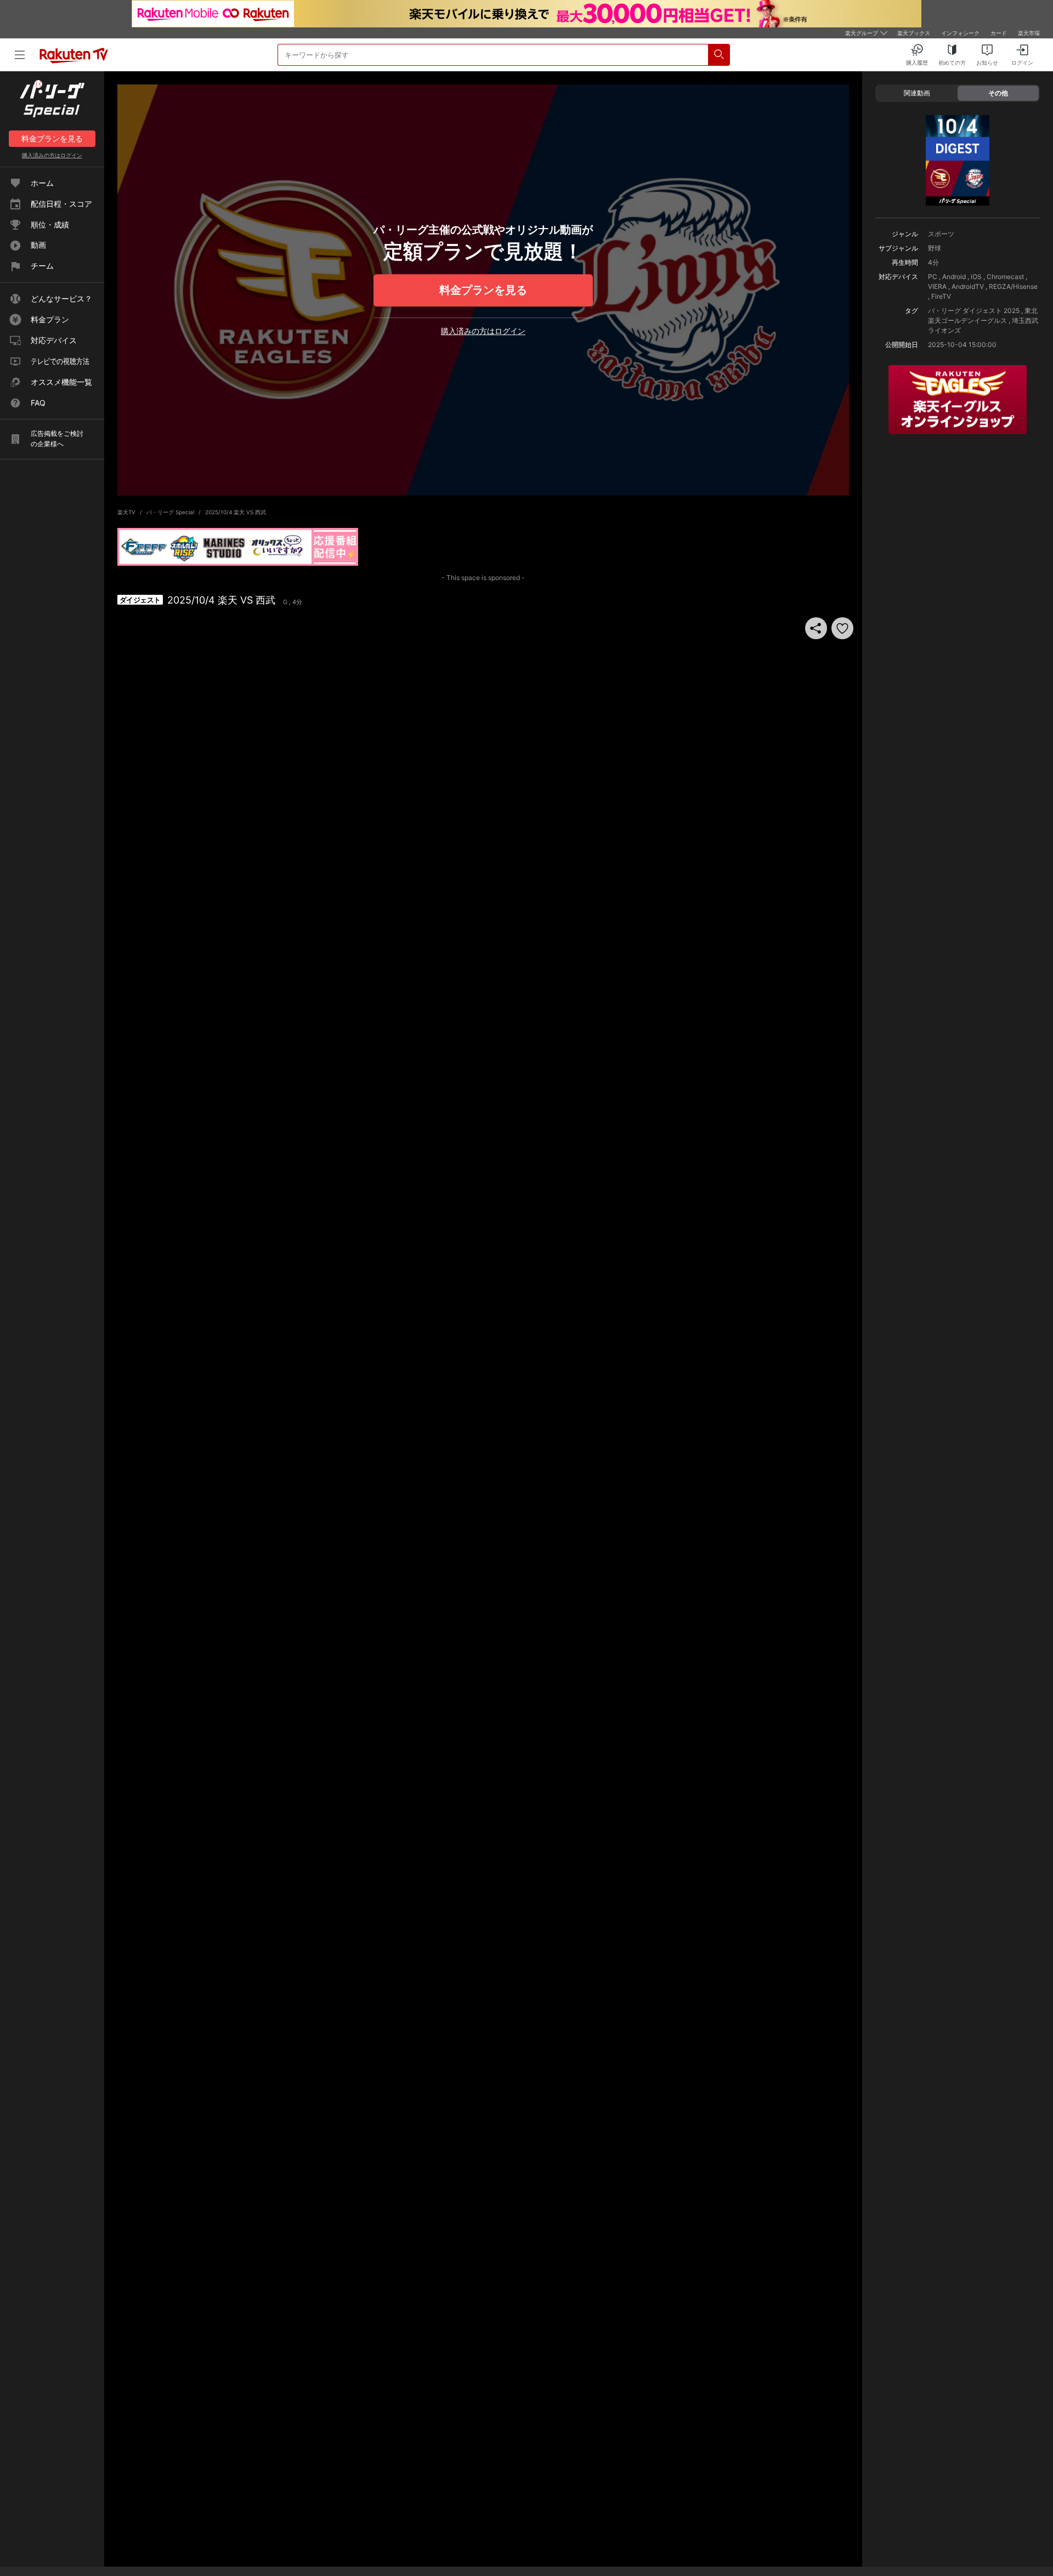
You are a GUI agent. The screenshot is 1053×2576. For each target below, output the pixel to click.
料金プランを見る (483, 290)
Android (954, 277)
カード (999, 33)
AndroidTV (968, 286)
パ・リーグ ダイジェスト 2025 (974, 311)
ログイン (52, 155)
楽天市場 (1029, 33)
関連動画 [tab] (917, 93)
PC (933, 277)
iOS (976, 277)
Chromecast (1005, 277)
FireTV (941, 296)
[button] (842, 628)
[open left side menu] (20, 55)
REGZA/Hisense (1013, 286)
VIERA (937, 286)
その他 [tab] (998, 93)
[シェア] (816, 628)
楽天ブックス (914, 33)
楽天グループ (862, 33)
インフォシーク (960, 33)
